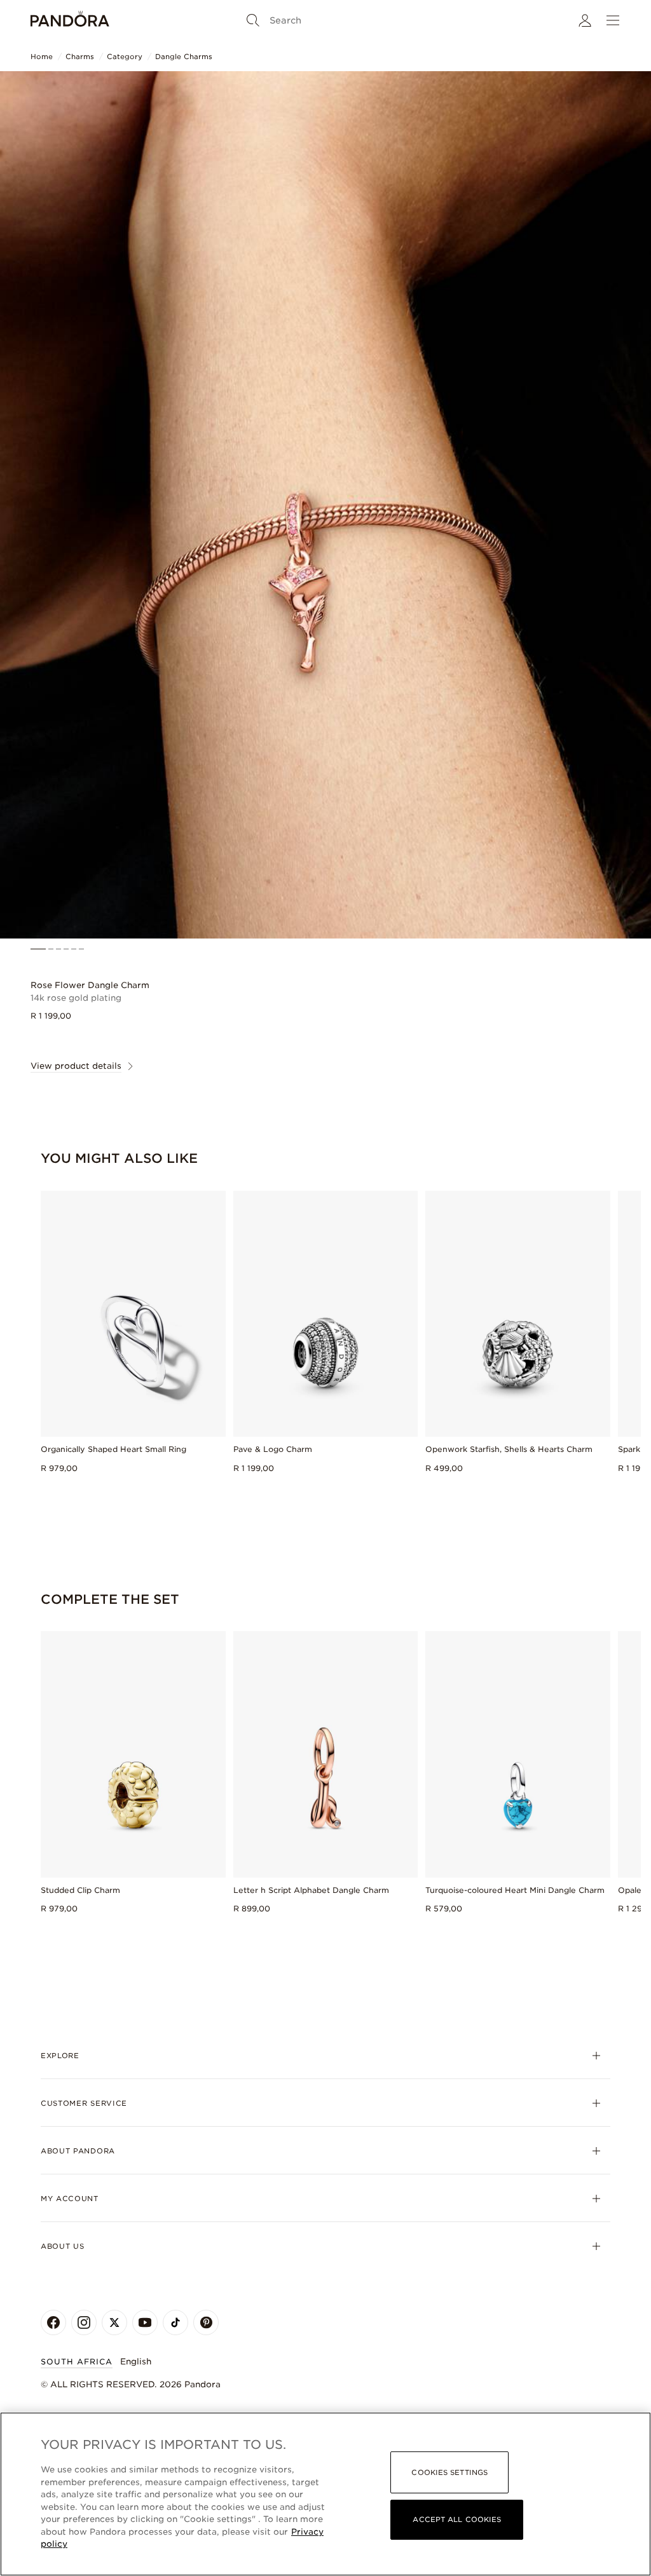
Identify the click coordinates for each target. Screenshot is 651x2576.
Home (42, 57)
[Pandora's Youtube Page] (145, 2322)
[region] (325, 2494)
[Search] (253, 20)
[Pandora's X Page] (114, 2322)
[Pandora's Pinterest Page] (206, 2322)
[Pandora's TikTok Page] (175, 2322)
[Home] (70, 20)
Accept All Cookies (457, 2519)
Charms (80, 57)
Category (125, 57)
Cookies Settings (449, 2472)
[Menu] (613, 20)
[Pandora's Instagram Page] (84, 2322)
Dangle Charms (184, 57)
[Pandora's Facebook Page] (53, 2322)
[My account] (585, 20)
